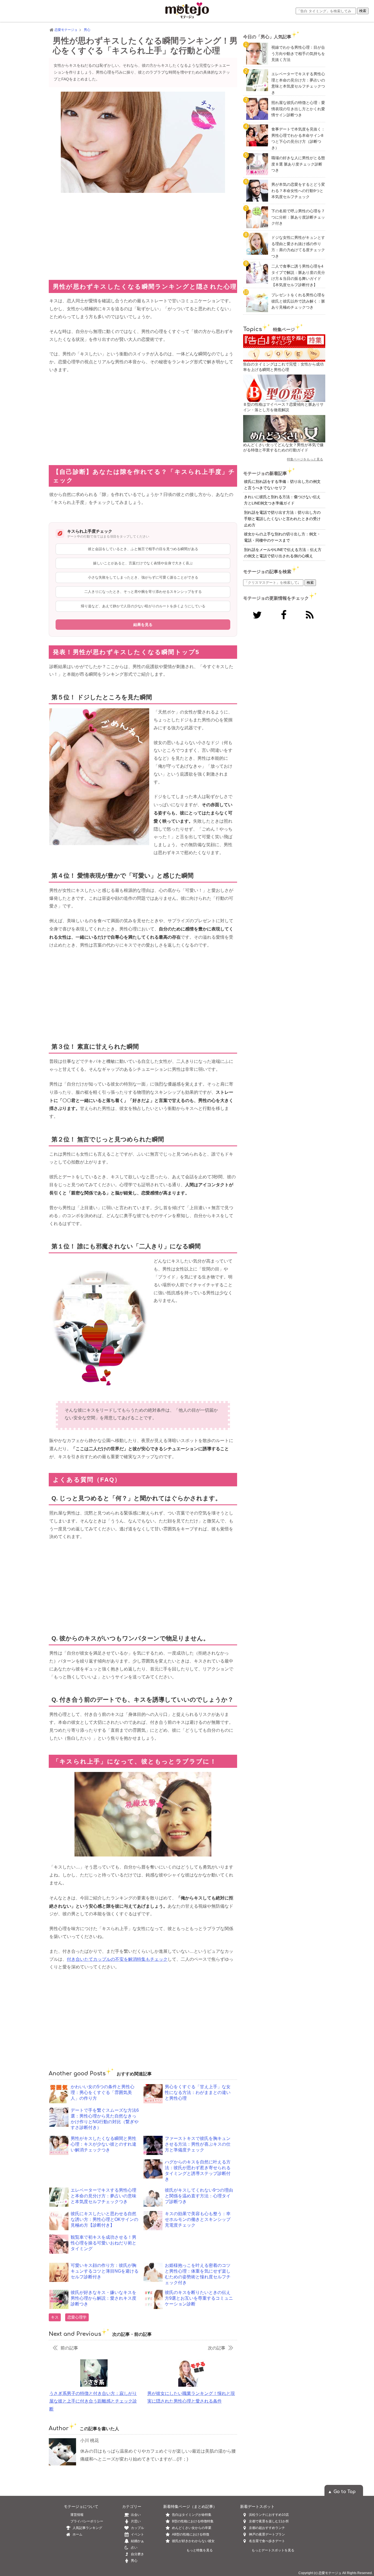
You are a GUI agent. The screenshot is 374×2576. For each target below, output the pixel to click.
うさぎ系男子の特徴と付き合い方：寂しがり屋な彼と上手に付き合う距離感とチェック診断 (93, 2401)
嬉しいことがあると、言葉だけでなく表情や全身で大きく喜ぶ (143, 563)
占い (134, 2548)
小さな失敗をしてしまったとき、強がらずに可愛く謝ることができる (143, 577)
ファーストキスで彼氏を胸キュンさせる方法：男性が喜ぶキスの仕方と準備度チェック (198, 2144)
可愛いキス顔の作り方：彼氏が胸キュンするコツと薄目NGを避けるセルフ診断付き (105, 2271)
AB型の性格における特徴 (191, 2534)
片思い (136, 2521)
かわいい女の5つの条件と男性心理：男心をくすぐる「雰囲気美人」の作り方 (103, 2092)
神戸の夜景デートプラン (267, 2534)
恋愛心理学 (77, 2317)
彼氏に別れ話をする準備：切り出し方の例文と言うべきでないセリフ (282, 485)
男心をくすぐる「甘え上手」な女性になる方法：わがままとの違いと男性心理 (198, 2092)
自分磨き (137, 2554)
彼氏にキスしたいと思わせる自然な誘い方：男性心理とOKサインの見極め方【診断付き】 (104, 2219)
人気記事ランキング (87, 2528)
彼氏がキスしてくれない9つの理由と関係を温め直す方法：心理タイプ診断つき (199, 2196)
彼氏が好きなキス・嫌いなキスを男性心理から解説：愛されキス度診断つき (103, 2298)
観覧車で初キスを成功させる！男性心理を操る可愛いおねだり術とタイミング (103, 2243)
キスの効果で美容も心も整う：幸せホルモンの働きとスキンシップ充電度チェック (198, 2219)
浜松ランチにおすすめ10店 (269, 2515)
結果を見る (143, 625)
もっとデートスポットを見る (273, 2550)
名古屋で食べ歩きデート (267, 2541)
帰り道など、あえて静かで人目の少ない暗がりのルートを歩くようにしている (143, 606)
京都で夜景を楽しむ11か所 (269, 2521)
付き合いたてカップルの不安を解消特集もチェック (117, 1959)
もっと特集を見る (200, 2550)
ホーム (77, 2534)
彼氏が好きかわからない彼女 (193, 2541)
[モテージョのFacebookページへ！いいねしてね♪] (284, 615)
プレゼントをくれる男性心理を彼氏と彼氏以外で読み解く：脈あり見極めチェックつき (298, 301)
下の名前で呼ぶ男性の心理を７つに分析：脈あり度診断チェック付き (298, 217)
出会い (136, 2515)
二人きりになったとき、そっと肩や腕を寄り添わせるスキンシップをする (143, 592)
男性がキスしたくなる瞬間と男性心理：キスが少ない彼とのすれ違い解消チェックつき (103, 2144)
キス (55, 2317)
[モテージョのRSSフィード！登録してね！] (310, 615)
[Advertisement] (143, 236)
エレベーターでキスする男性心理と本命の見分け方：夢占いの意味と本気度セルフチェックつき (103, 2196)
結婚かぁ (137, 2541)
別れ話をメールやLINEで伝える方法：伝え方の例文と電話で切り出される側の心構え (283, 553)
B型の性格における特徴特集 (193, 2521)
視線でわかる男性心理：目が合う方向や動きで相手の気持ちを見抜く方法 (298, 53)
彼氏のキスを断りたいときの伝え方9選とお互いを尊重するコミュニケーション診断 (199, 2298)
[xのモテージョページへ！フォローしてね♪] (257, 615)
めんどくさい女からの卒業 (192, 2528)
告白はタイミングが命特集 (192, 2515)
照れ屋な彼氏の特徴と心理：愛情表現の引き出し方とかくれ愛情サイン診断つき (298, 109)
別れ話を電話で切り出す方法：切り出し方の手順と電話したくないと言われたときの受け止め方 (282, 519)
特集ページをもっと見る (305, 459)
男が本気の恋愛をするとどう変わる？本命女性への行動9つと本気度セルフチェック (298, 191)
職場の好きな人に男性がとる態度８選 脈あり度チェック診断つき (298, 164)
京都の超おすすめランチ (267, 2528)
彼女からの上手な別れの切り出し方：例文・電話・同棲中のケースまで (282, 537)
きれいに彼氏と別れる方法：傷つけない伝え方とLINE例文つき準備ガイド (282, 500)
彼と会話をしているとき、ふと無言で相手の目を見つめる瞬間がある (143, 549)
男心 (134, 2561)
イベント (137, 2534)
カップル (137, 2528)
